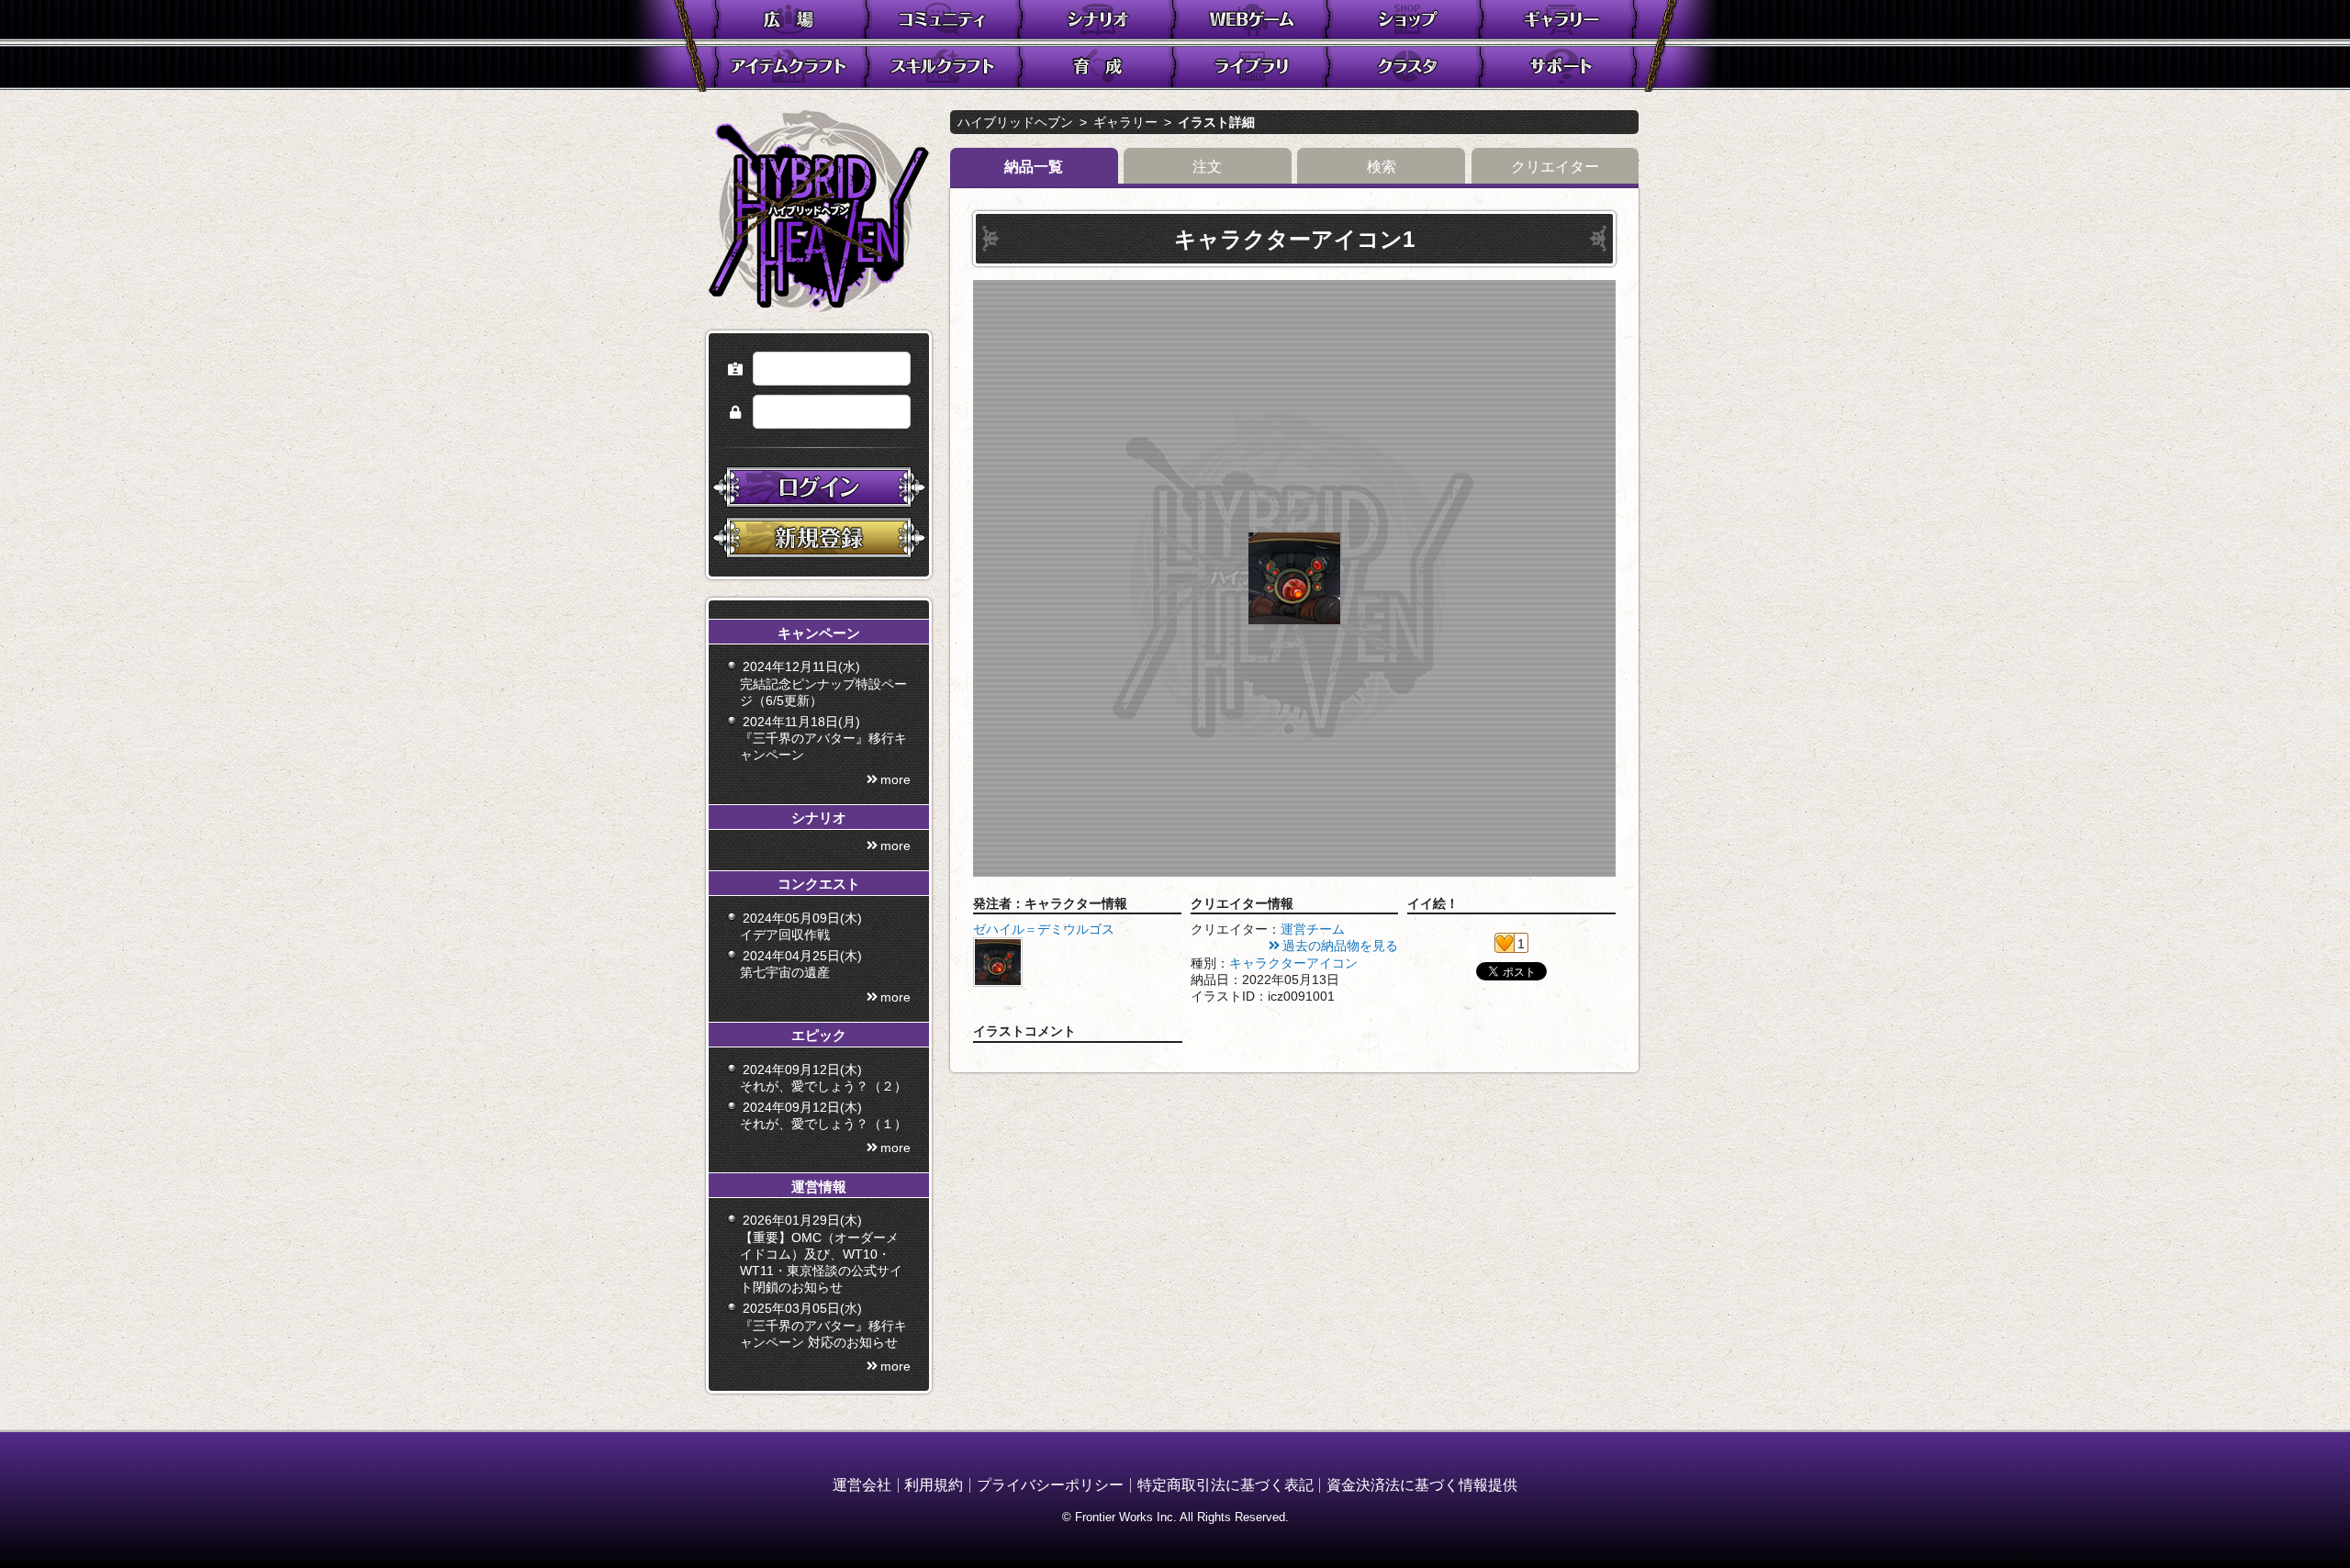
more (895, 779)
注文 (1207, 167)
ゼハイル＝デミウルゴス (1044, 929)
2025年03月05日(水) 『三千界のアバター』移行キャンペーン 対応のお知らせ (823, 1325)
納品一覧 (1034, 167)
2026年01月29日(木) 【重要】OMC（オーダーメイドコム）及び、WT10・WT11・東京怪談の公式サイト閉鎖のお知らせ (821, 1254)
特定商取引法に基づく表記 (1225, 1485)
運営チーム (1313, 929)
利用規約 (934, 1485)
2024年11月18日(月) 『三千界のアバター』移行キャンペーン (823, 738)
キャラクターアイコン (1293, 963)
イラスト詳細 (1216, 122)
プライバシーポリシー (1050, 1485)
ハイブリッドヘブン (1015, 122)
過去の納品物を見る (1340, 946)
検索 (1382, 167)
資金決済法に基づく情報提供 (1422, 1485)
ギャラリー (1125, 122)
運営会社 (862, 1485)
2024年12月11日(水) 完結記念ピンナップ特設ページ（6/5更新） (823, 683)
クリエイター (1555, 167)
